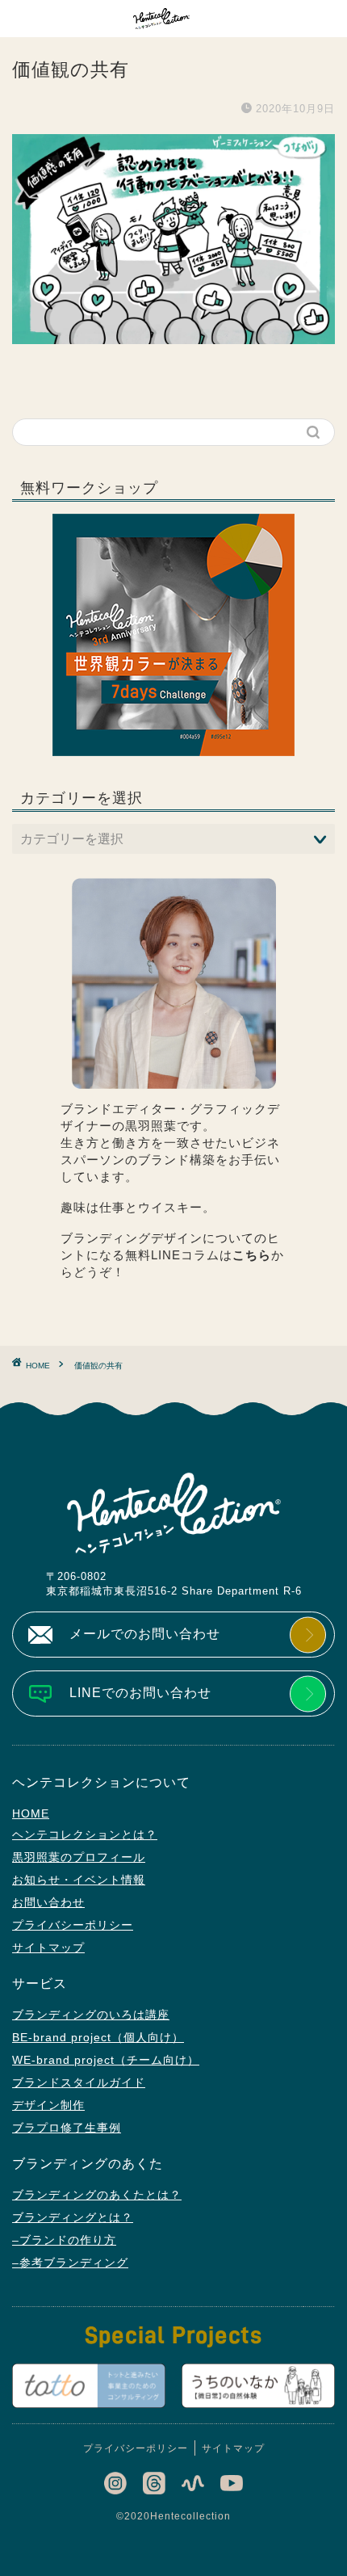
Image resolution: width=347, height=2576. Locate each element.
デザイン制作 (48, 2105)
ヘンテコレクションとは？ (85, 1834)
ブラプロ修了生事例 (67, 2128)
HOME (31, 1813)
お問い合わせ (48, 1902)
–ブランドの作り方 (64, 2240)
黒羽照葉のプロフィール (79, 1857)
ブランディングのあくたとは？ (97, 2195)
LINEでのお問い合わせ (140, 1693)
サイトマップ (48, 1948)
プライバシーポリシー (73, 1925)
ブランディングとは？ (73, 2217)
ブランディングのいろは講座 (91, 2015)
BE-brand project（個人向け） (98, 2037)
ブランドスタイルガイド (79, 2082)
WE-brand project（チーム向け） (106, 2060)
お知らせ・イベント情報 (79, 1880)
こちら (252, 1255)
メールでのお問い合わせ (145, 1634)
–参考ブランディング (70, 2263)
